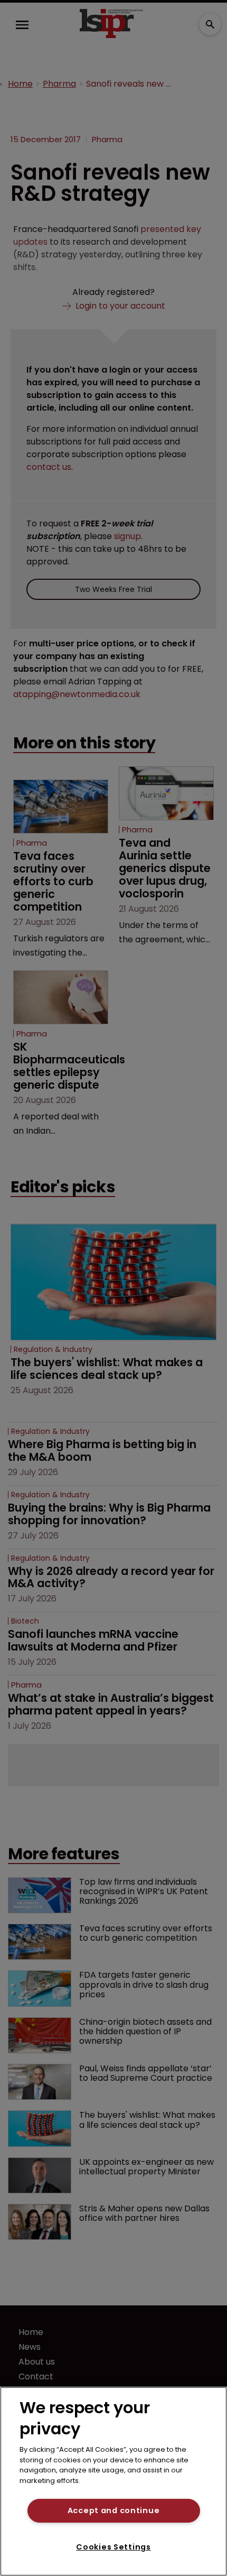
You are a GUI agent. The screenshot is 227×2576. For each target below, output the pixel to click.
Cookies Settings (113, 2547)
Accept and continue (114, 2510)
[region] (113, 2481)
